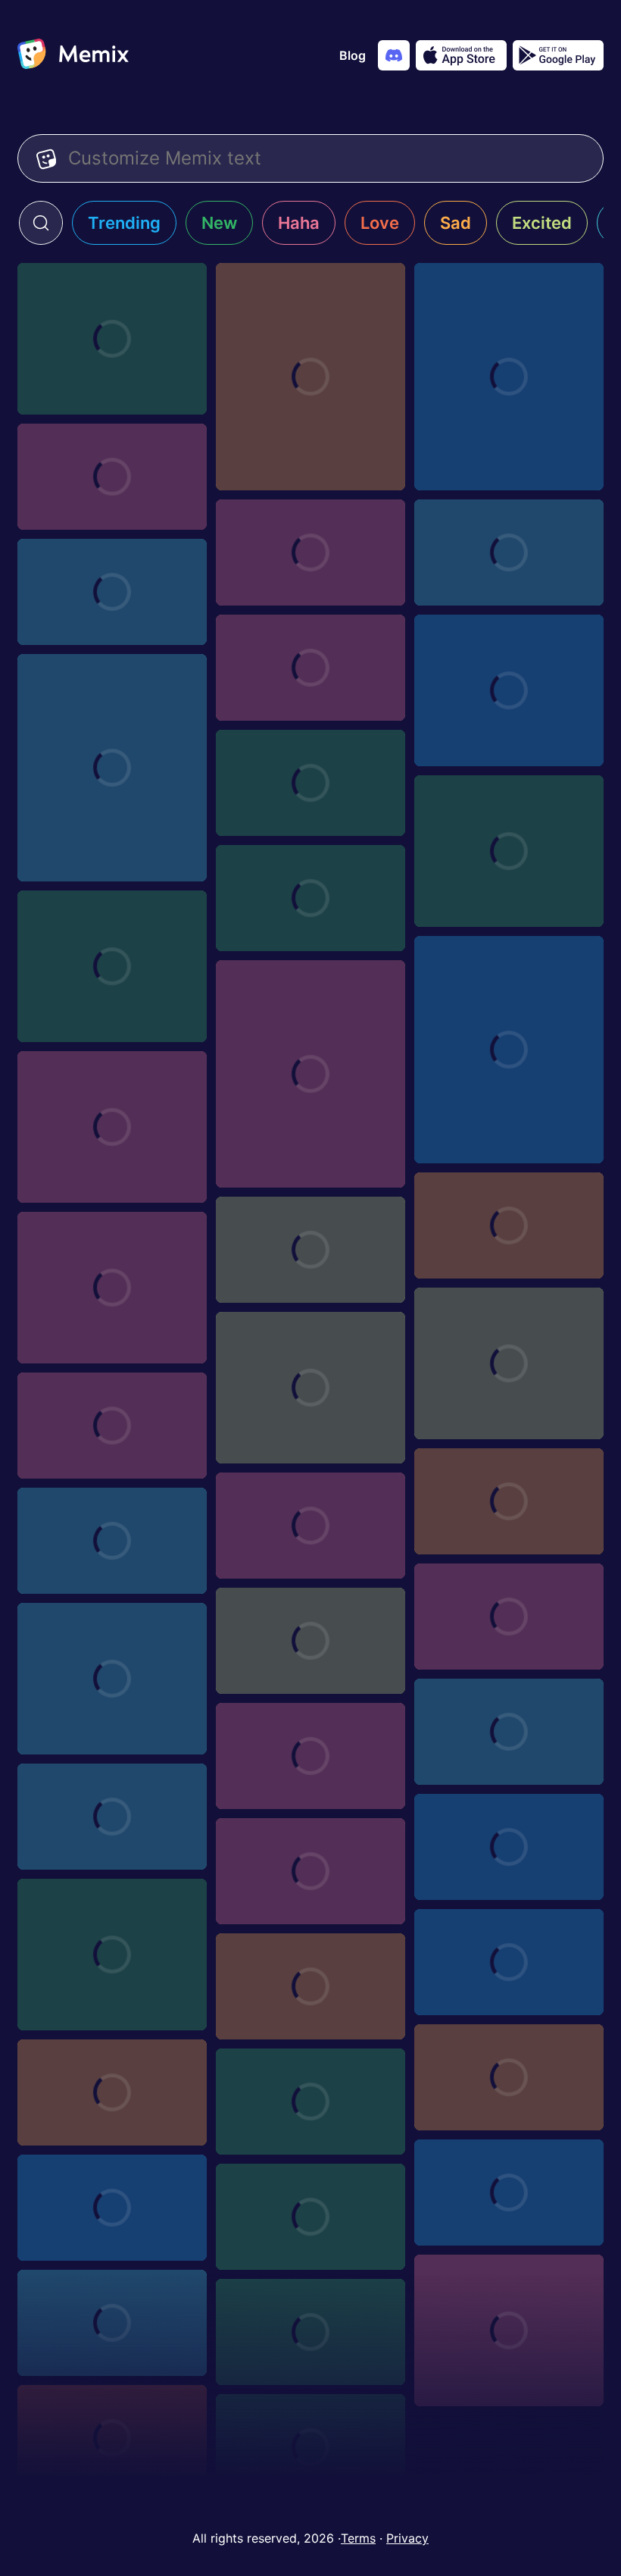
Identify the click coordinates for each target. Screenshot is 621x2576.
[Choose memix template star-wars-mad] (509, 1847)
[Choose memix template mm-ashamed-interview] (112, 966)
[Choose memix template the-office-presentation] (310, 2102)
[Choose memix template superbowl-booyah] (112, 477)
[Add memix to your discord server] (394, 55)
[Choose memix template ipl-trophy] (112, 1426)
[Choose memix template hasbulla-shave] (112, 339)
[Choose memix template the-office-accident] (310, 2447)
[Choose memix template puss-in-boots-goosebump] (310, 552)
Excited (542, 223)
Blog (353, 55)
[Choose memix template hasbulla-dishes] (112, 768)
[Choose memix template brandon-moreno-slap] (310, 1871)
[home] (73, 55)
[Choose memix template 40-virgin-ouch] (112, 1817)
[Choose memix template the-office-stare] (509, 2077)
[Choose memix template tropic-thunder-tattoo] (112, 592)
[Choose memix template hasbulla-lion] (310, 377)
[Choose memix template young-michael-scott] (112, 1955)
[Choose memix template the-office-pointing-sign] (509, 2193)
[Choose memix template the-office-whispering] (509, 1962)
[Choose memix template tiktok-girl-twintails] (112, 1288)
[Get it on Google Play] (558, 55)
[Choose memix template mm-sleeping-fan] (112, 1127)
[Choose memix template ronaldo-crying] (509, 552)
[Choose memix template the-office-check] (310, 2332)
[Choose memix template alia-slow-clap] (310, 783)
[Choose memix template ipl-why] (509, 1363)
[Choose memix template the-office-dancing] (112, 1679)
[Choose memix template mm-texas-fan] (310, 1250)
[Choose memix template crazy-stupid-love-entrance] (310, 1756)
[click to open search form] (41, 223)
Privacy (407, 2538)
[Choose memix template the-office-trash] (509, 1617)
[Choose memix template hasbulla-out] (509, 377)
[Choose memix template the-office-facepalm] (509, 2330)
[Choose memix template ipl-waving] (310, 1388)
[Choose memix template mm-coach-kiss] (310, 1074)
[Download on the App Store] (461, 55)
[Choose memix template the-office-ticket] (310, 1986)
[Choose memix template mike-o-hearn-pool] (509, 1050)
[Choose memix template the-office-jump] (112, 2208)
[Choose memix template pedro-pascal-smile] (509, 1225)
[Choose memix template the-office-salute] (112, 2092)
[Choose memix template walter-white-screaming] (310, 668)
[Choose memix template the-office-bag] (112, 2438)
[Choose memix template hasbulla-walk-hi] (509, 690)
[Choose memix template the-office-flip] (310, 2217)
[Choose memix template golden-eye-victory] (310, 898)
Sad (456, 223)
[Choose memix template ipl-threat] (310, 1526)
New (219, 223)
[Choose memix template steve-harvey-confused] (509, 1732)
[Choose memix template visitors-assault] (112, 1541)
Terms (358, 2538)
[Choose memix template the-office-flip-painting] (310, 1641)
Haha (299, 223)
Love (380, 223)
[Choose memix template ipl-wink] (509, 1501)
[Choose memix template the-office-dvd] (112, 2323)
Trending (124, 223)
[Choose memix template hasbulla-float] (509, 851)
